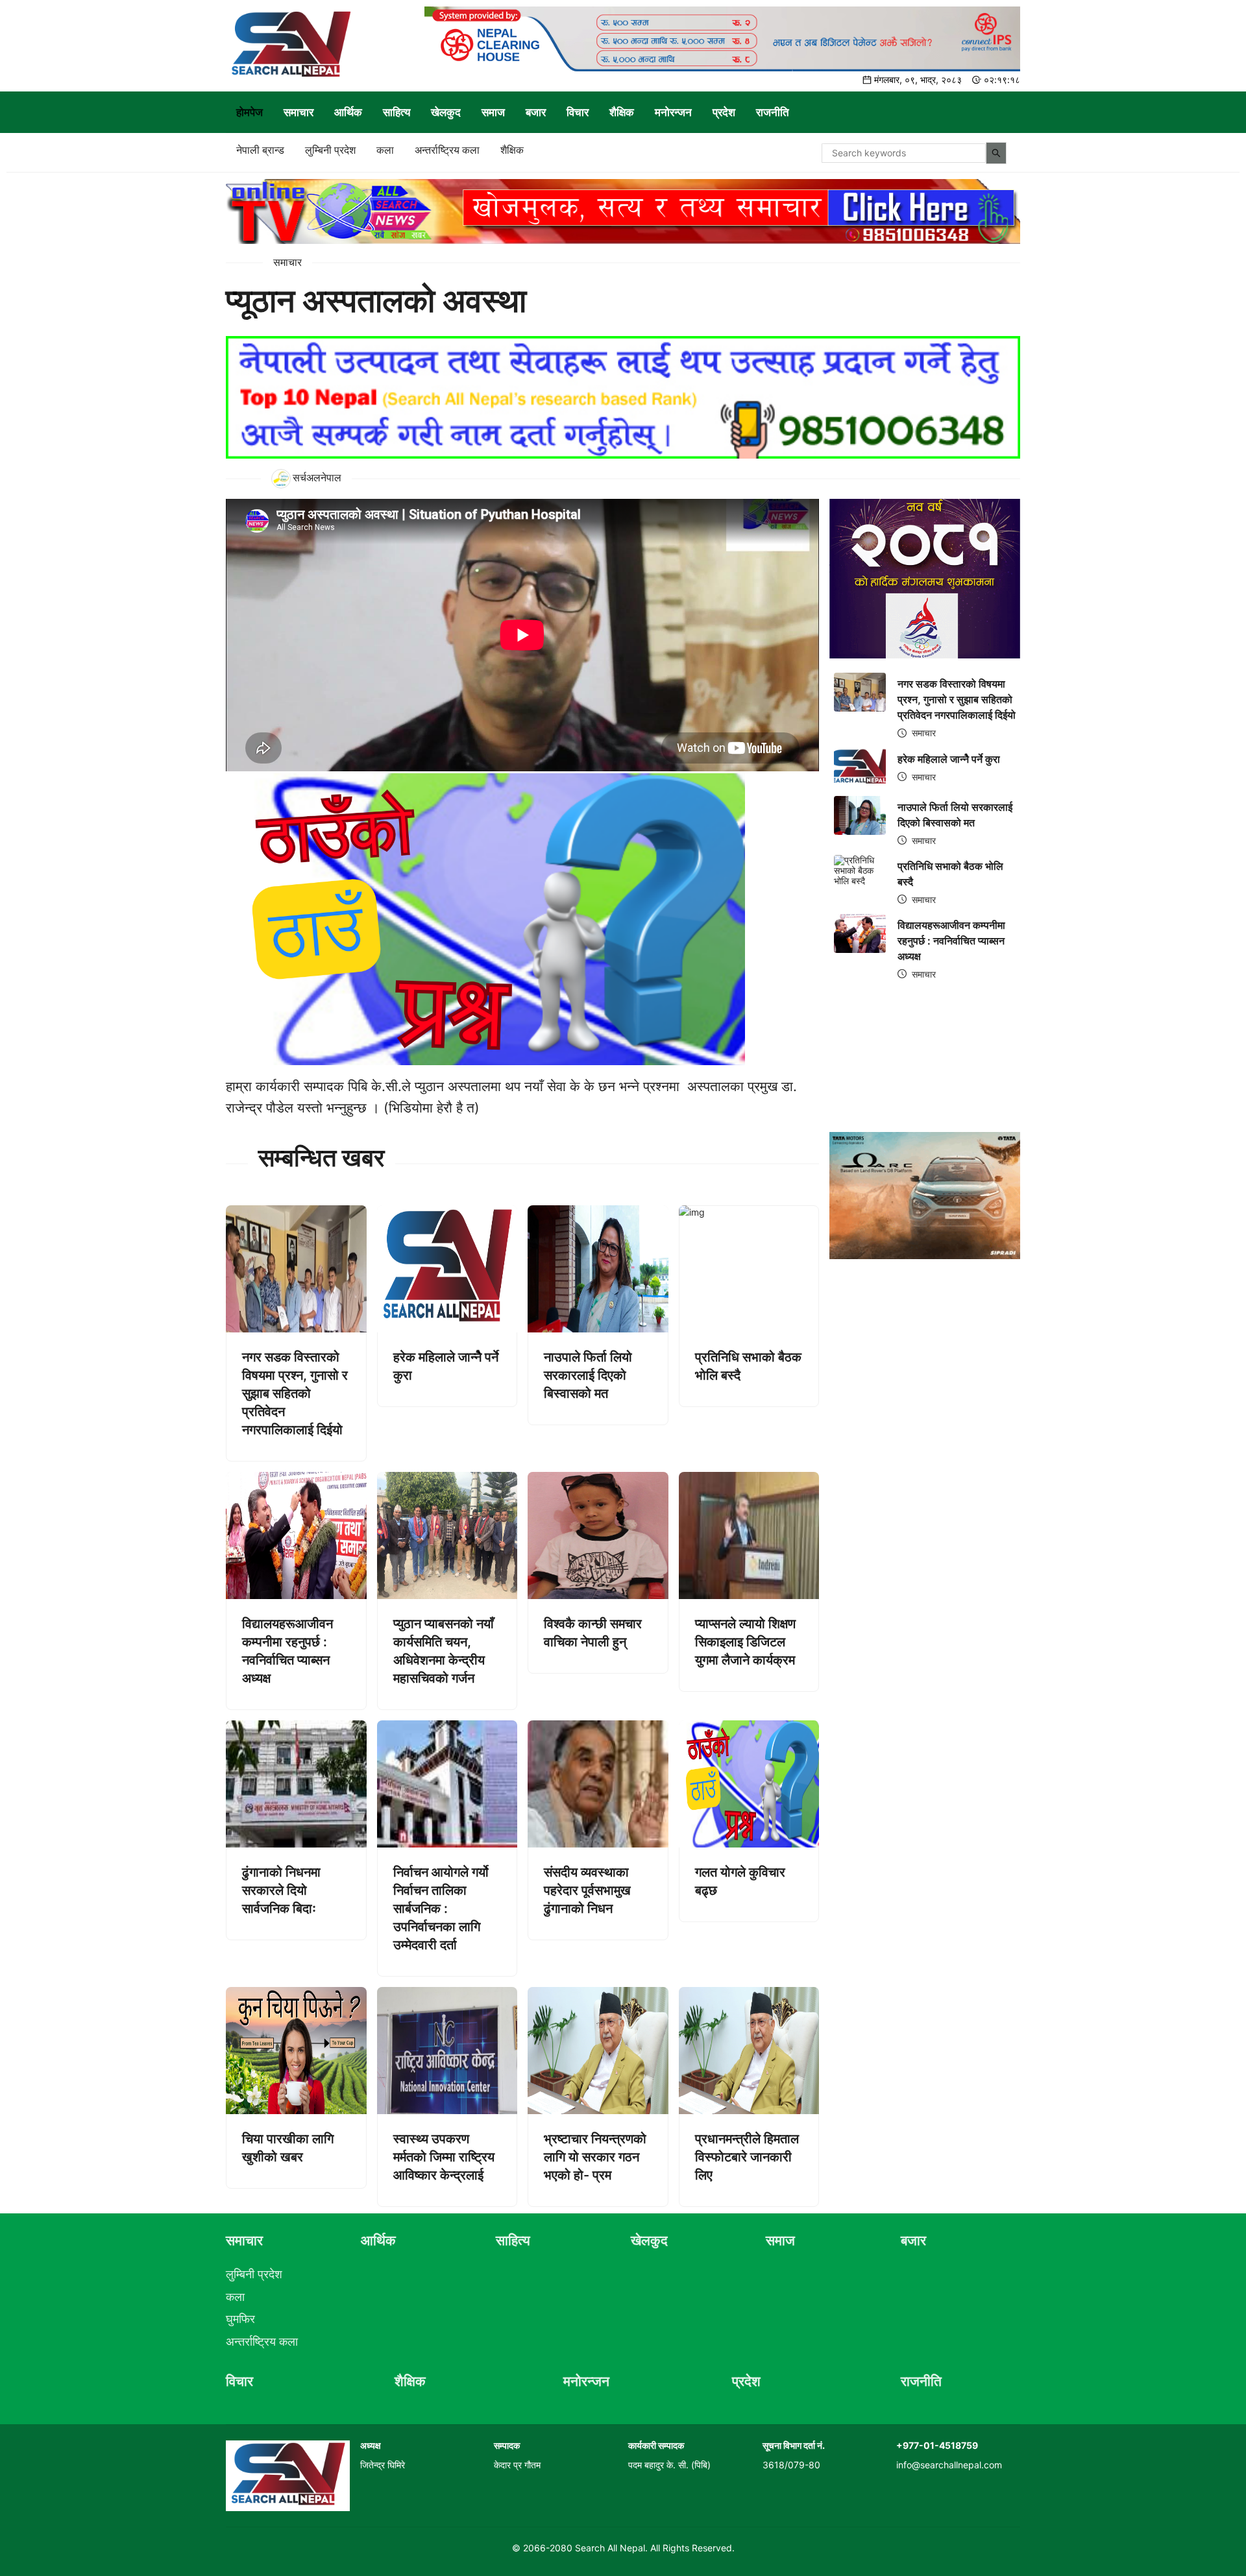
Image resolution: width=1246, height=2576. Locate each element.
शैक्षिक (622, 112)
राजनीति (773, 112)
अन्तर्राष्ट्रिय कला (447, 150)
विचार (578, 112)
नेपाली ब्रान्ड (260, 150)
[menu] (623, 112)
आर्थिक (348, 112)
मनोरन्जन (673, 112)
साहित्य (397, 112)
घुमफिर (240, 2319)
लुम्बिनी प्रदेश (330, 150)
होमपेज (250, 112)
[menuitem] (250, 112)
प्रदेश (724, 112)
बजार (536, 112)
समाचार (299, 112)
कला (385, 150)
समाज (493, 112)
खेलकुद (446, 112)
